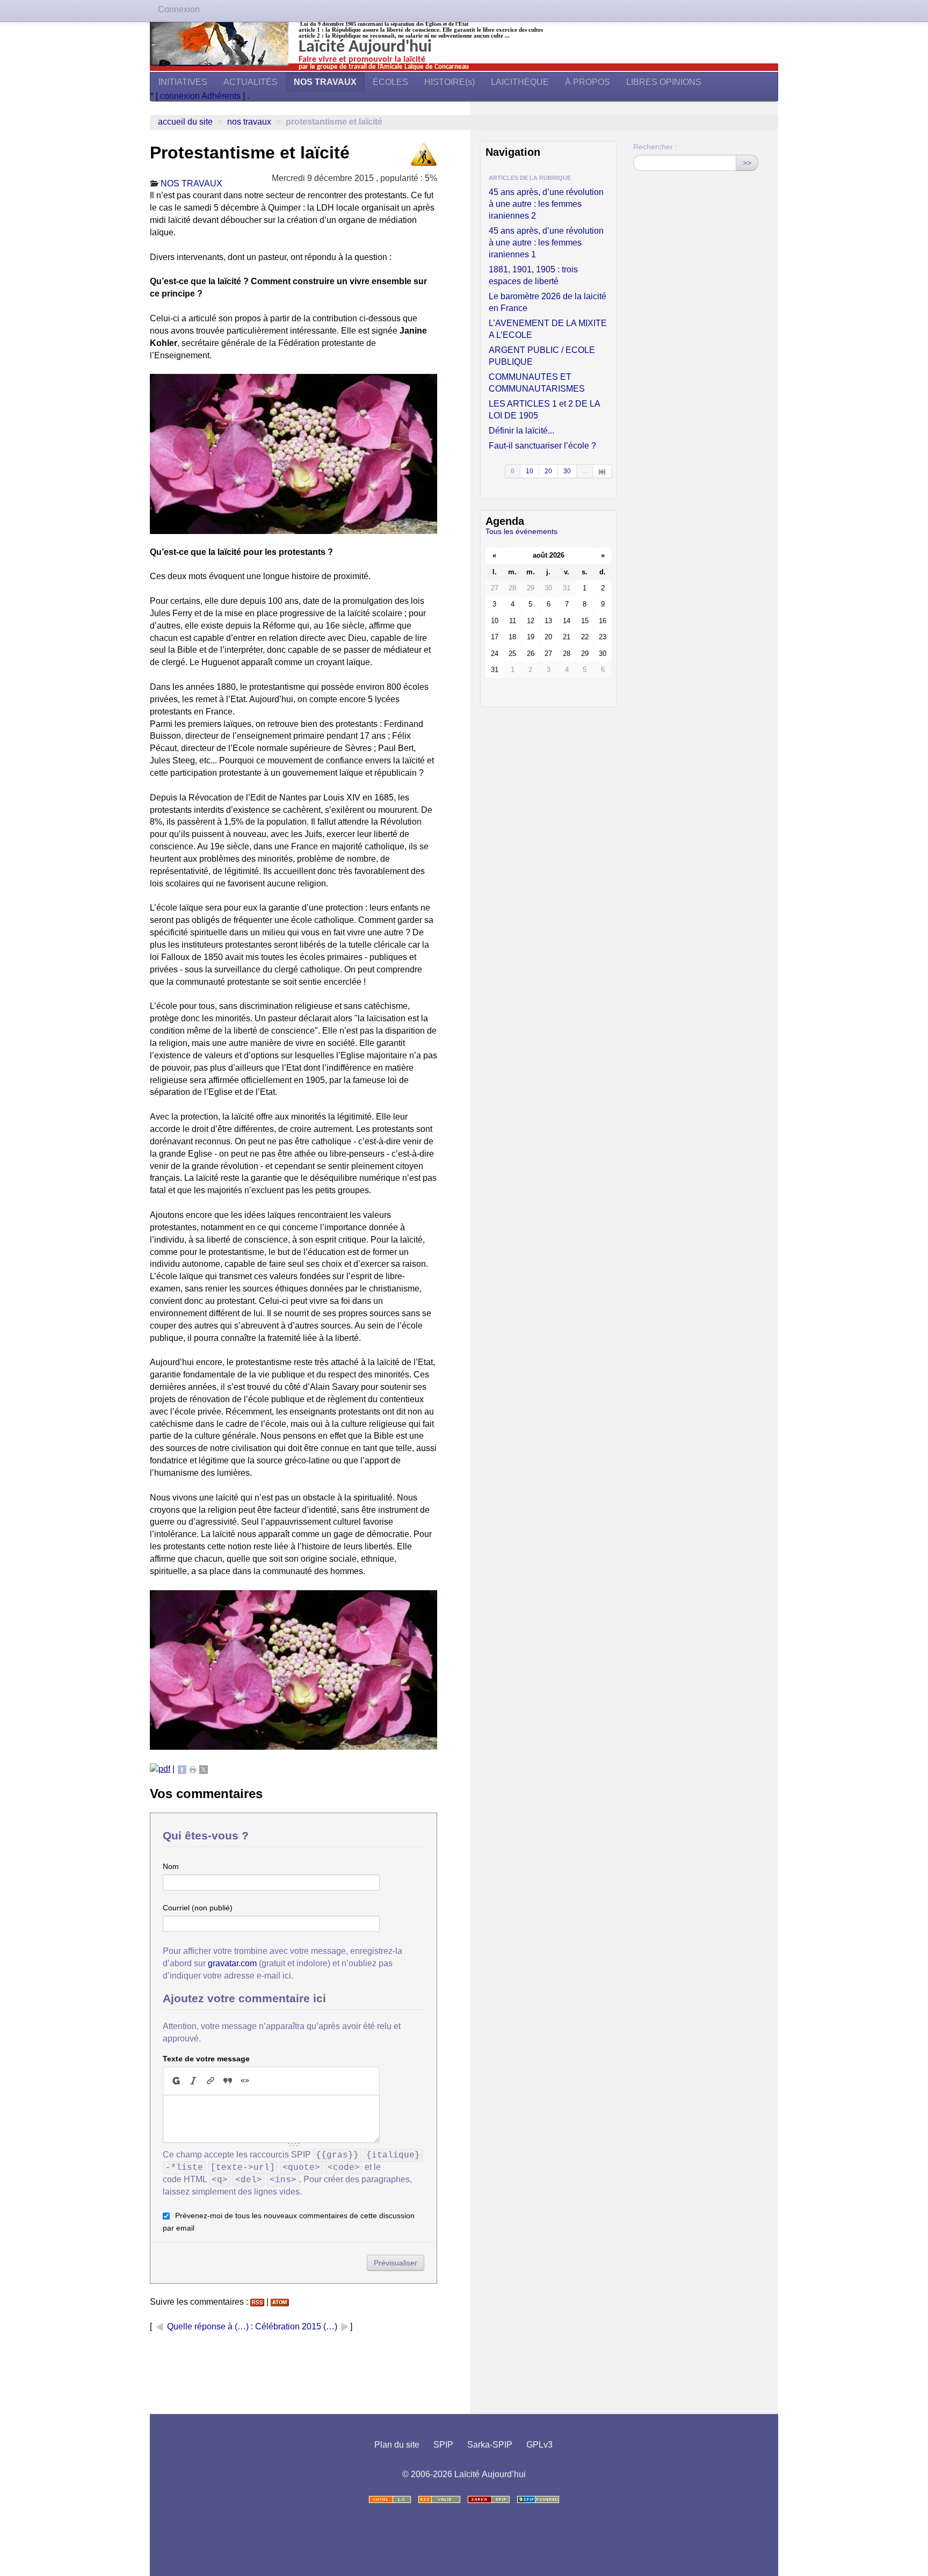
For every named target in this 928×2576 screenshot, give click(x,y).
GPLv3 (539, 2445)
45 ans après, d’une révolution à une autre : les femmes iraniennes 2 (546, 204)
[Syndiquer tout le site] (439, 2499)
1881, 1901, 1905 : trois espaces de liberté (533, 275)
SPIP (443, 2445)
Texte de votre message (206, 2059)
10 (530, 471)
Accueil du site (185, 122)
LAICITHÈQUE (520, 82)
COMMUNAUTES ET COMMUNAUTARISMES (537, 383)
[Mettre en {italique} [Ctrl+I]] (193, 2081)
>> (747, 163)
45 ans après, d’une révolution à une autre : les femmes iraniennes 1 (546, 243)
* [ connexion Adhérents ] (199, 96)
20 (548, 471)
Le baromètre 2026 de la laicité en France (548, 302)
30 (567, 471)
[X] (204, 1769)
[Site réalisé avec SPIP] (538, 2499)
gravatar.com (232, 1963)
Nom (171, 1866)
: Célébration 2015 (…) (295, 2326)
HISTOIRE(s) (450, 82)
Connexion (179, 9)
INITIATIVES (183, 82)
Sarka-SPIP (490, 2445)
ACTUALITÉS (251, 82)
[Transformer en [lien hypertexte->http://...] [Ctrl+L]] (211, 2081)
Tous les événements (521, 531)
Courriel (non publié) (198, 1908)
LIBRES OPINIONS (664, 82)
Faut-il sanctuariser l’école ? (542, 446)
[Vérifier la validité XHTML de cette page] (390, 2499)
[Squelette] (489, 2499)
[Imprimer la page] (193, 1769)
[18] (602, 471)
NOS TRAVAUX (325, 82)
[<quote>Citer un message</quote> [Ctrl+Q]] (228, 2081)
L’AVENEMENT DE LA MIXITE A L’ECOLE (548, 329)
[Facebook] (182, 1769)
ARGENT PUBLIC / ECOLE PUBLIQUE (542, 356)
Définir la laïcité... (521, 431)
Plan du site (397, 2445)
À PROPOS (588, 82)
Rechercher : (655, 147)
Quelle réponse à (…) (208, 2326)
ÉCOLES (390, 82)
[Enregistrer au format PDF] (160, 1769)
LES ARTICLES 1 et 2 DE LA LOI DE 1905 (544, 410)
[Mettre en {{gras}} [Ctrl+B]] (176, 2081)
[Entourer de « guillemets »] (245, 2081)
